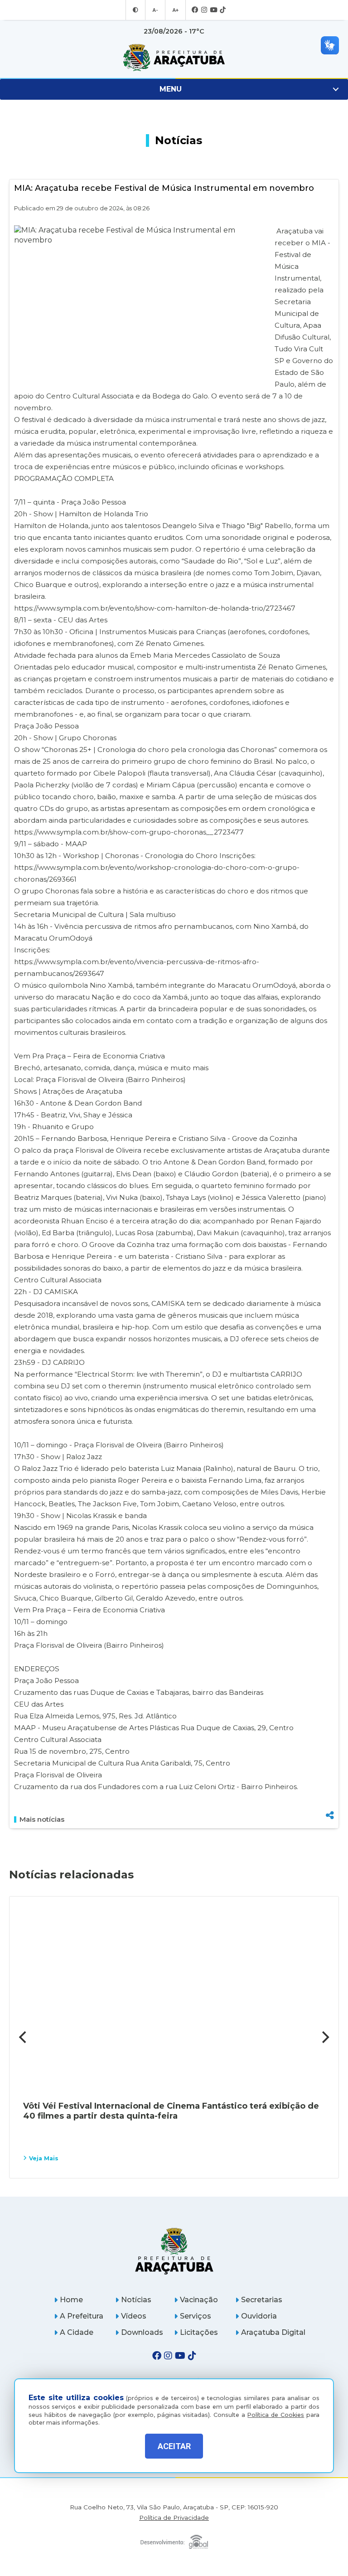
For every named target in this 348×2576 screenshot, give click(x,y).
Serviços (196, 2316)
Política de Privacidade (174, 2518)
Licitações (199, 2332)
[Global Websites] (174, 2540)
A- (155, 10)
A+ (175, 10)
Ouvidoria (259, 2316)
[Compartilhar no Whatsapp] (330, 1798)
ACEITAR (174, 2446)
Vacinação (199, 2300)
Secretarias (262, 2300)
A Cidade (77, 2332)
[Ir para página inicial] (174, 58)
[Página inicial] (174, 2251)
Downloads (142, 2332)
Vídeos (134, 2316)
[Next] (324, 2037)
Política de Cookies (276, 2415)
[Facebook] (195, 10)
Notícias (136, 2300)
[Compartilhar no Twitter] (330, 1783)
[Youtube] (213, 10)
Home (71, 2300)
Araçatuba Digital (273, 2332)
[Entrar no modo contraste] (135, 10)
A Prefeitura (82, 2316)
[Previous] (24, 2037)
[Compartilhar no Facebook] (330, 1769)
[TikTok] (223, 10)
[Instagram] (204, 10)
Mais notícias (42, 1819)
